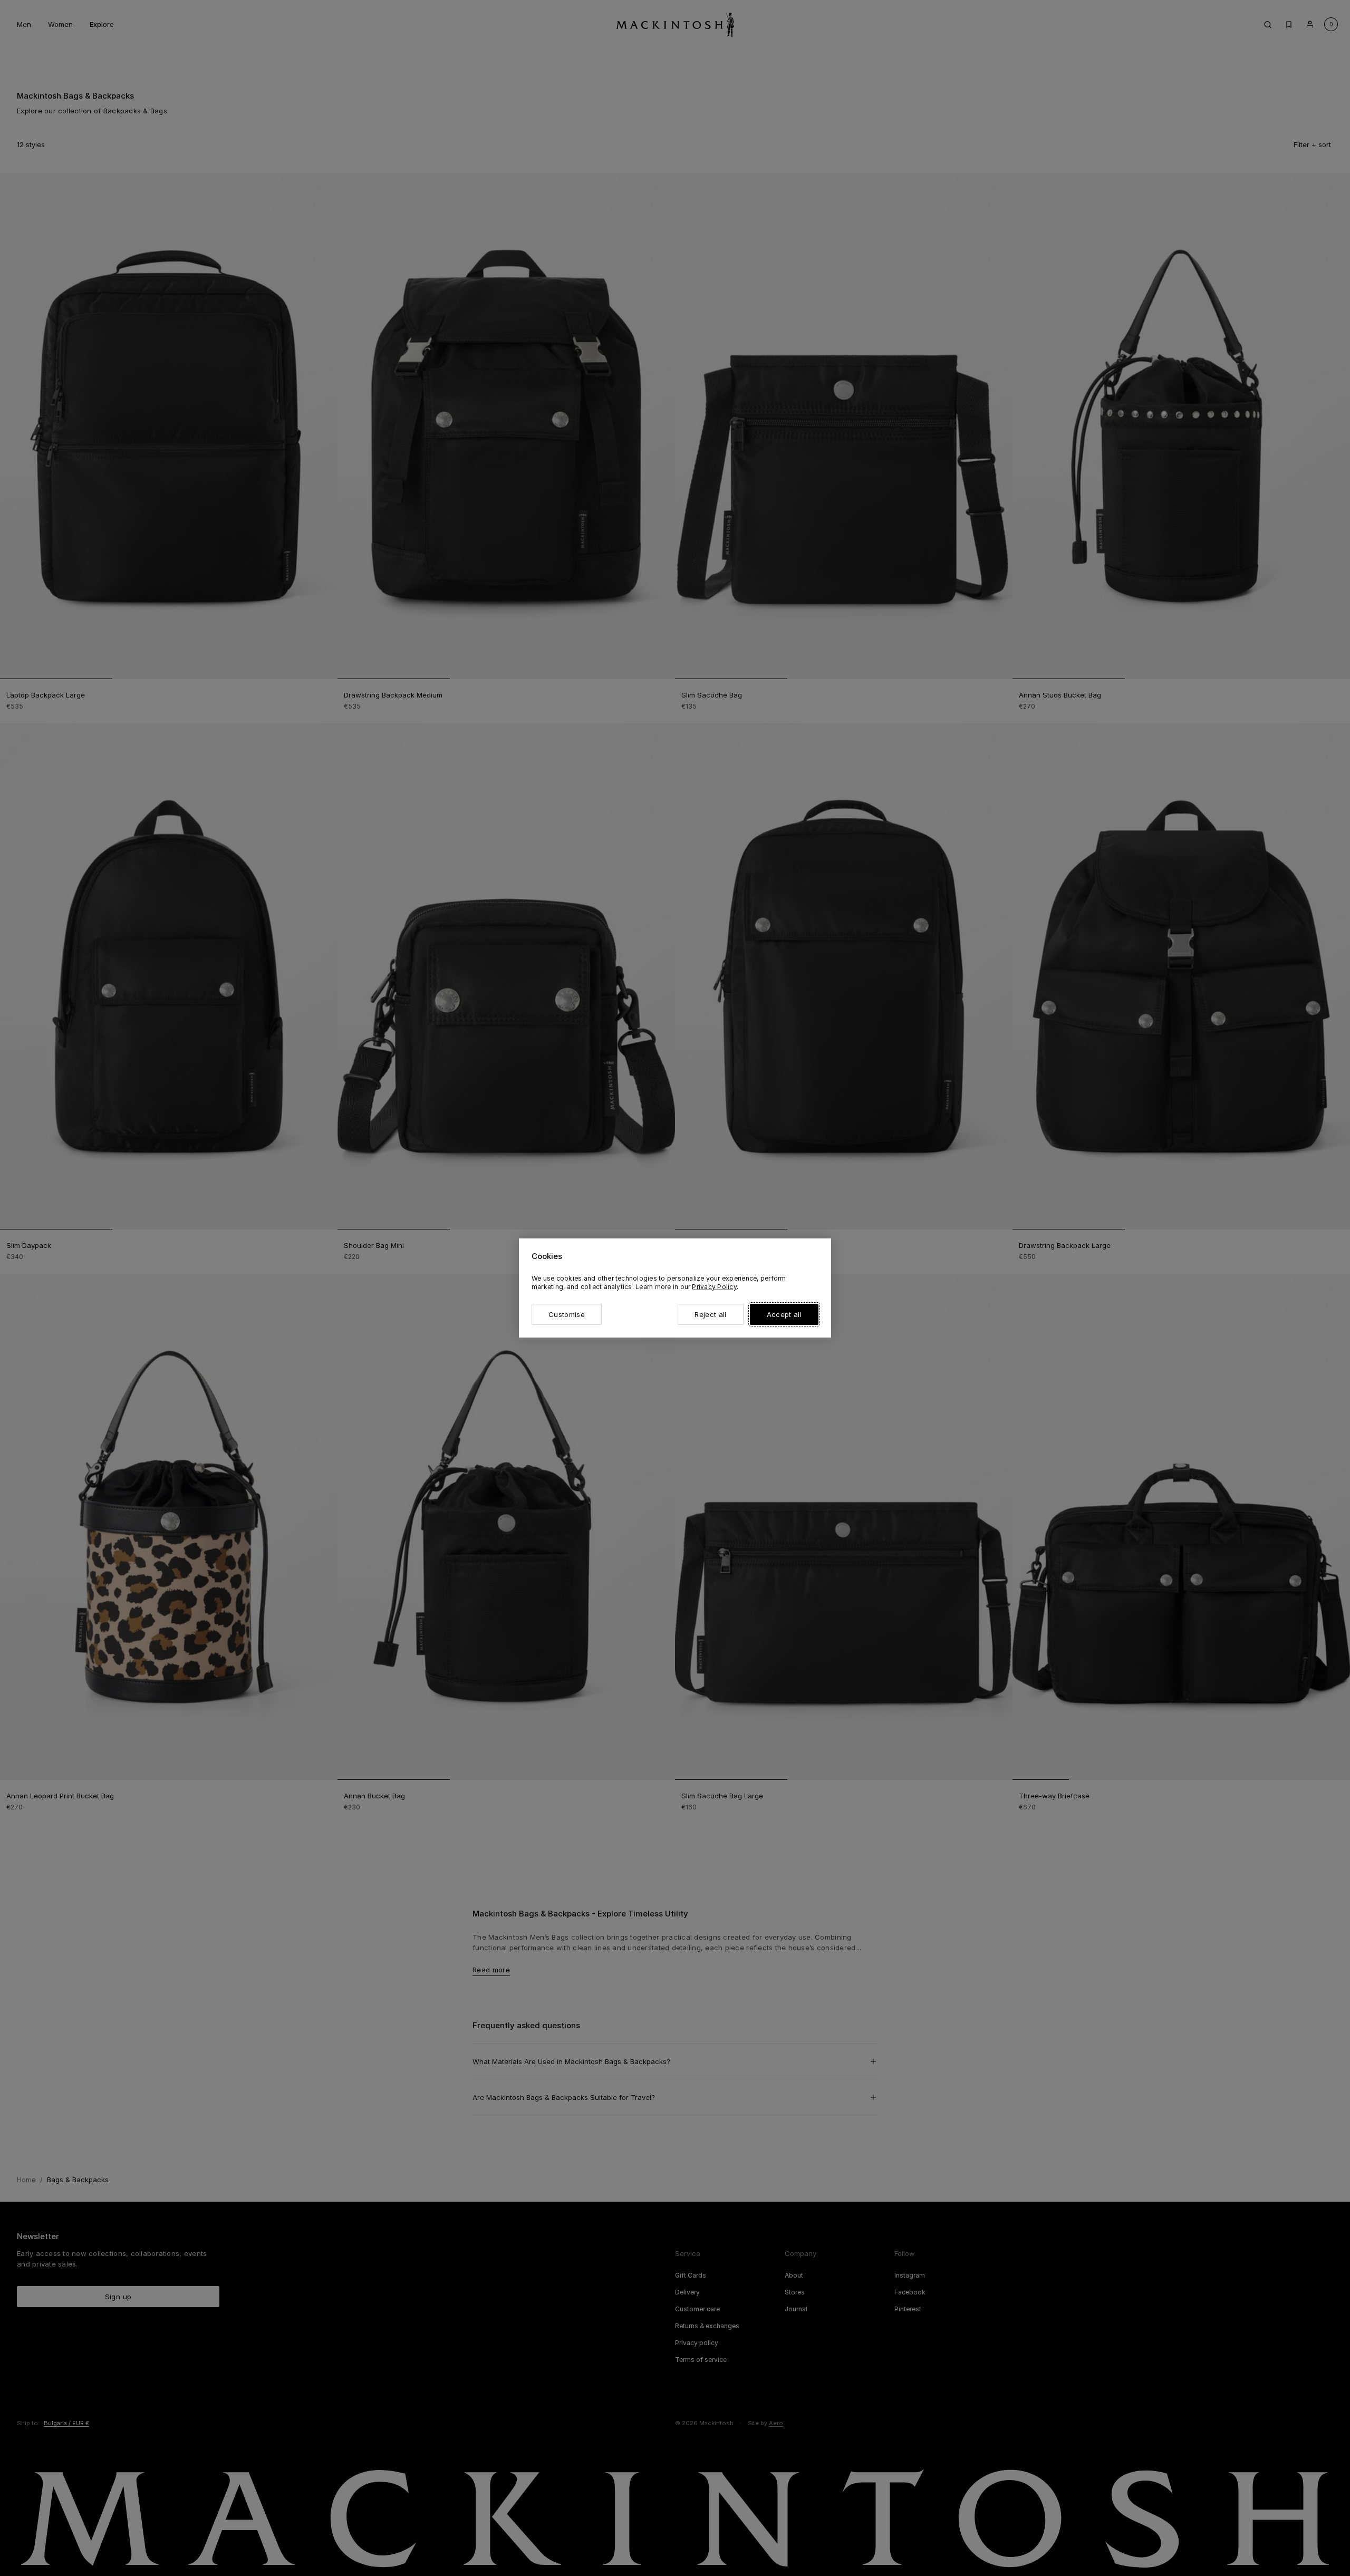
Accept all (784, 1314)
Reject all (710, 1314)
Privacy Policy (714, 1287)
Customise (567, 1314)
